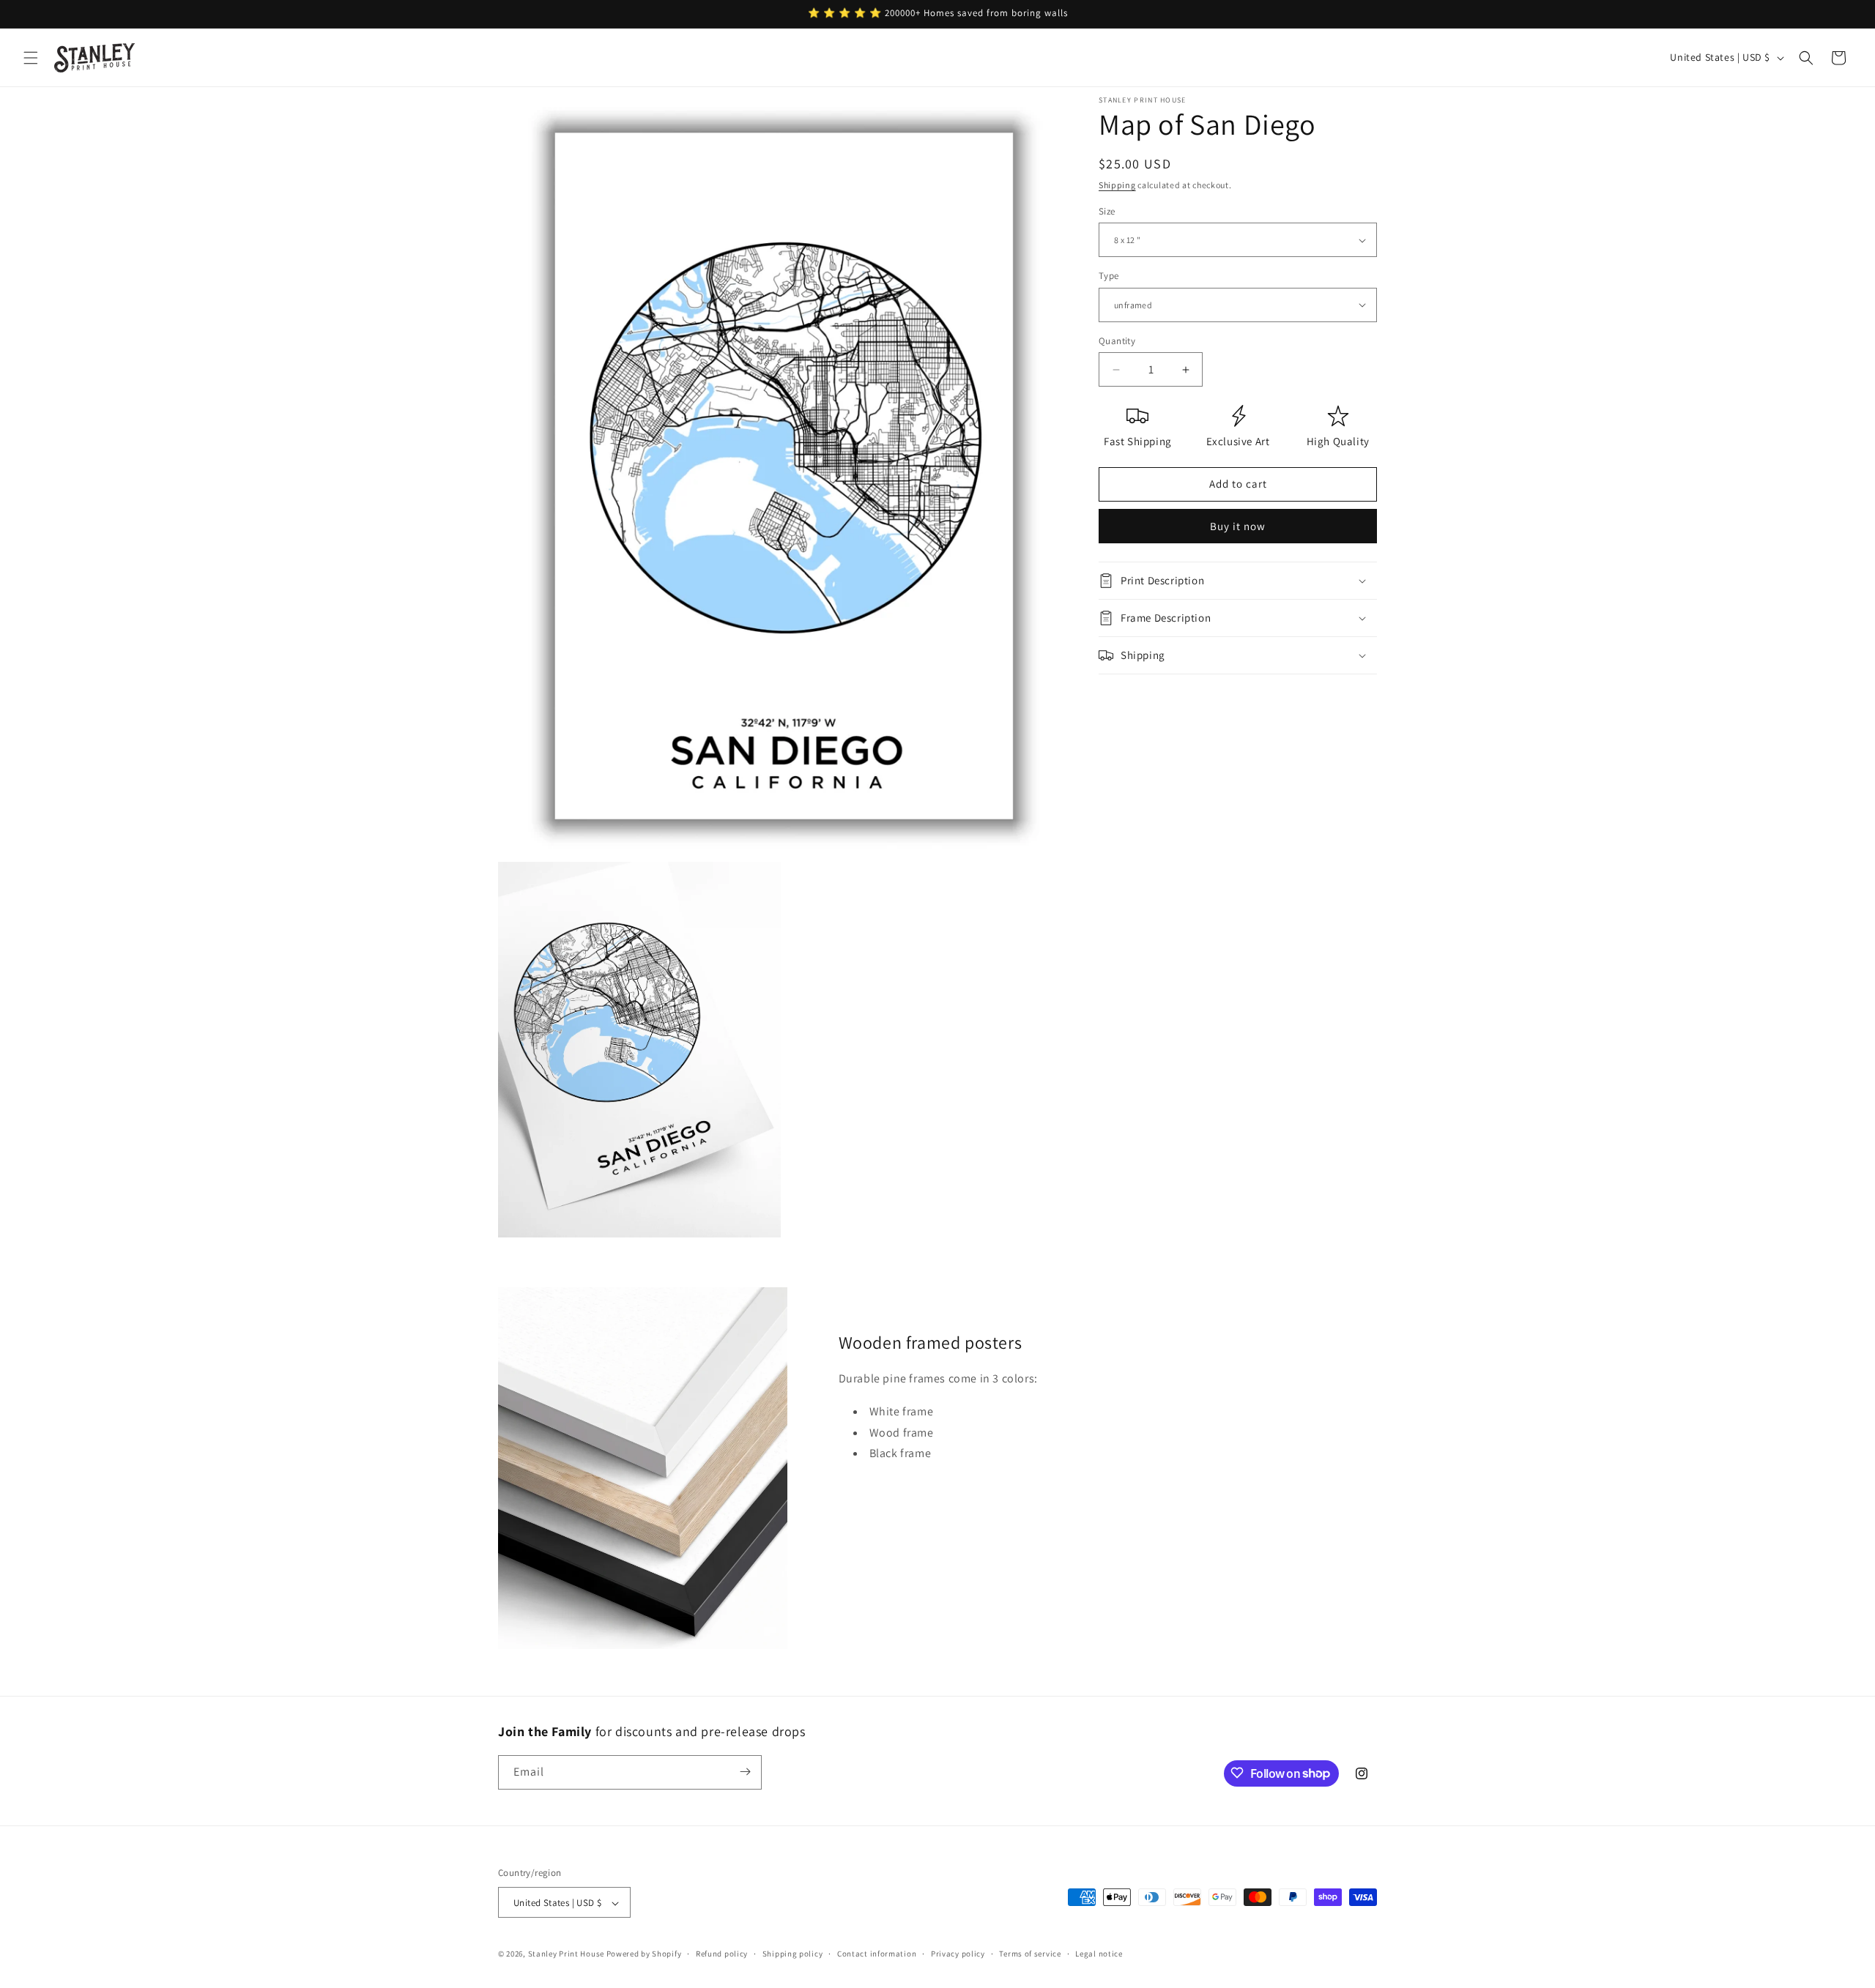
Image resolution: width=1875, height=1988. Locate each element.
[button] (31, 58)
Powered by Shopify (644, 1954)
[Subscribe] (745, 1772)
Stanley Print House (566, 1954)
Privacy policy (958, 1954)
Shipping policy (793, 1954)
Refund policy (722, 1954)
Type (1109, 276)
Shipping (1117, 185)
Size (1107, 211)
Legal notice (1099, 1954)
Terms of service (1030, 1954)
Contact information (877, 1954)
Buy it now (1238, 526)
